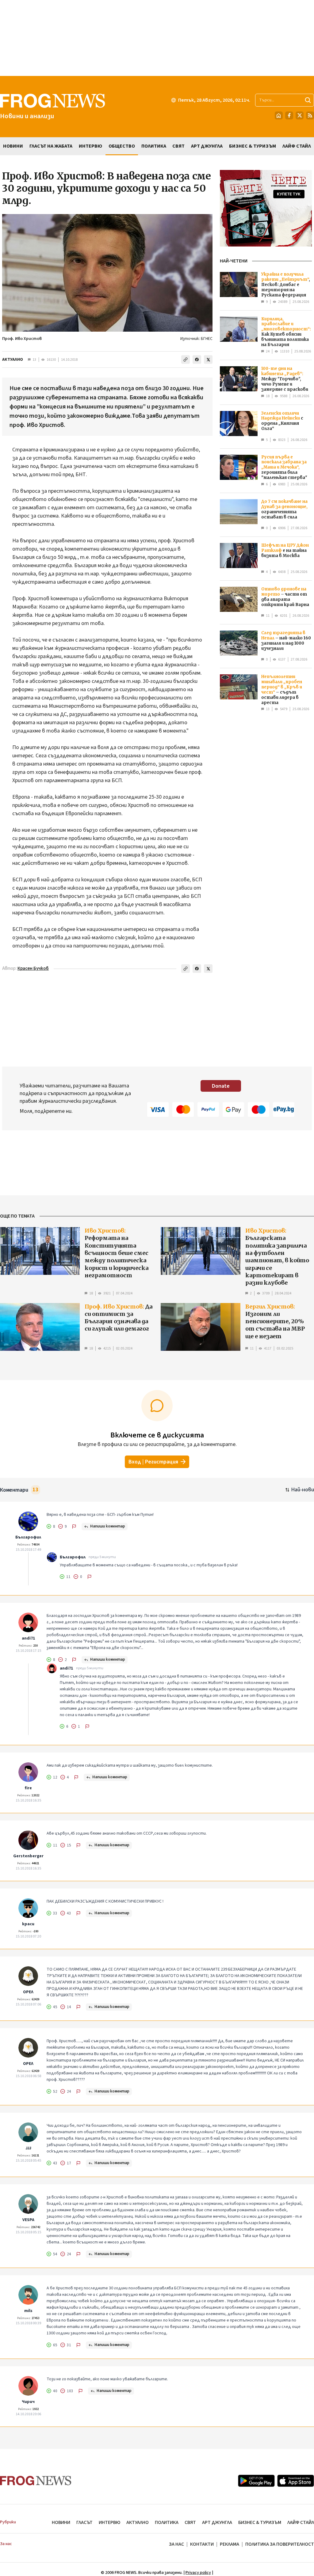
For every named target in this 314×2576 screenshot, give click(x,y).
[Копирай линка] (186, 360)
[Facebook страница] (289, 115)
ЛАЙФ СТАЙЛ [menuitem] (297, 146)
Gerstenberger (28, 1856)
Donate (221, 1086)
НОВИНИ (61, 2522)
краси (28, 1924)
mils (28, 2311)
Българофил (28, 1537)
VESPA (28, 2220)
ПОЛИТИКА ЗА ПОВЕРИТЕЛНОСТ (280, 2544)
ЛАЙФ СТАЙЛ (301, 2522)
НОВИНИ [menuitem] (13, 146)
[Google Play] (256, 2481)
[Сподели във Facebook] (197, 360)
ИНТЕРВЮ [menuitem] (90, 146)
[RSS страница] (310, 115)
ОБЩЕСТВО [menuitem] (122, 146)
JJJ (28, 2148)
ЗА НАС (176, 2544)
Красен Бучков (33, 968)
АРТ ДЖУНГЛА (217, 2522)
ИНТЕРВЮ (109, 2522)
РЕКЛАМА (230, 2544)
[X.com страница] (300, 115)
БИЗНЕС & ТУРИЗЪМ (260, 2522)
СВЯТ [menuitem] (178, 146)
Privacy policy (198, 2573)
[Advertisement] (157, 38)
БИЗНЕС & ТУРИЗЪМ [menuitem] (253, 146)
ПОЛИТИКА (167, 2522)
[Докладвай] (74, 1527)
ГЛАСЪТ (84, 2522)
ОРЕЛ (28, 1992)
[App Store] (296, 2481)
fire (28, 1788)
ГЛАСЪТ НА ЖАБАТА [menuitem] (51, 146)
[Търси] (308, 100)
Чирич (28, 2402)
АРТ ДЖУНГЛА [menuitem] (207, 146)
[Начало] (279, 115)
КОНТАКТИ (202, 2544)
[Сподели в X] (208, 360)
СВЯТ (190, 2522)
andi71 (28, 1638)
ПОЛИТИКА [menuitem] (154, 146)
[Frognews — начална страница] (36, 2481)
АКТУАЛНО (13, 360)
